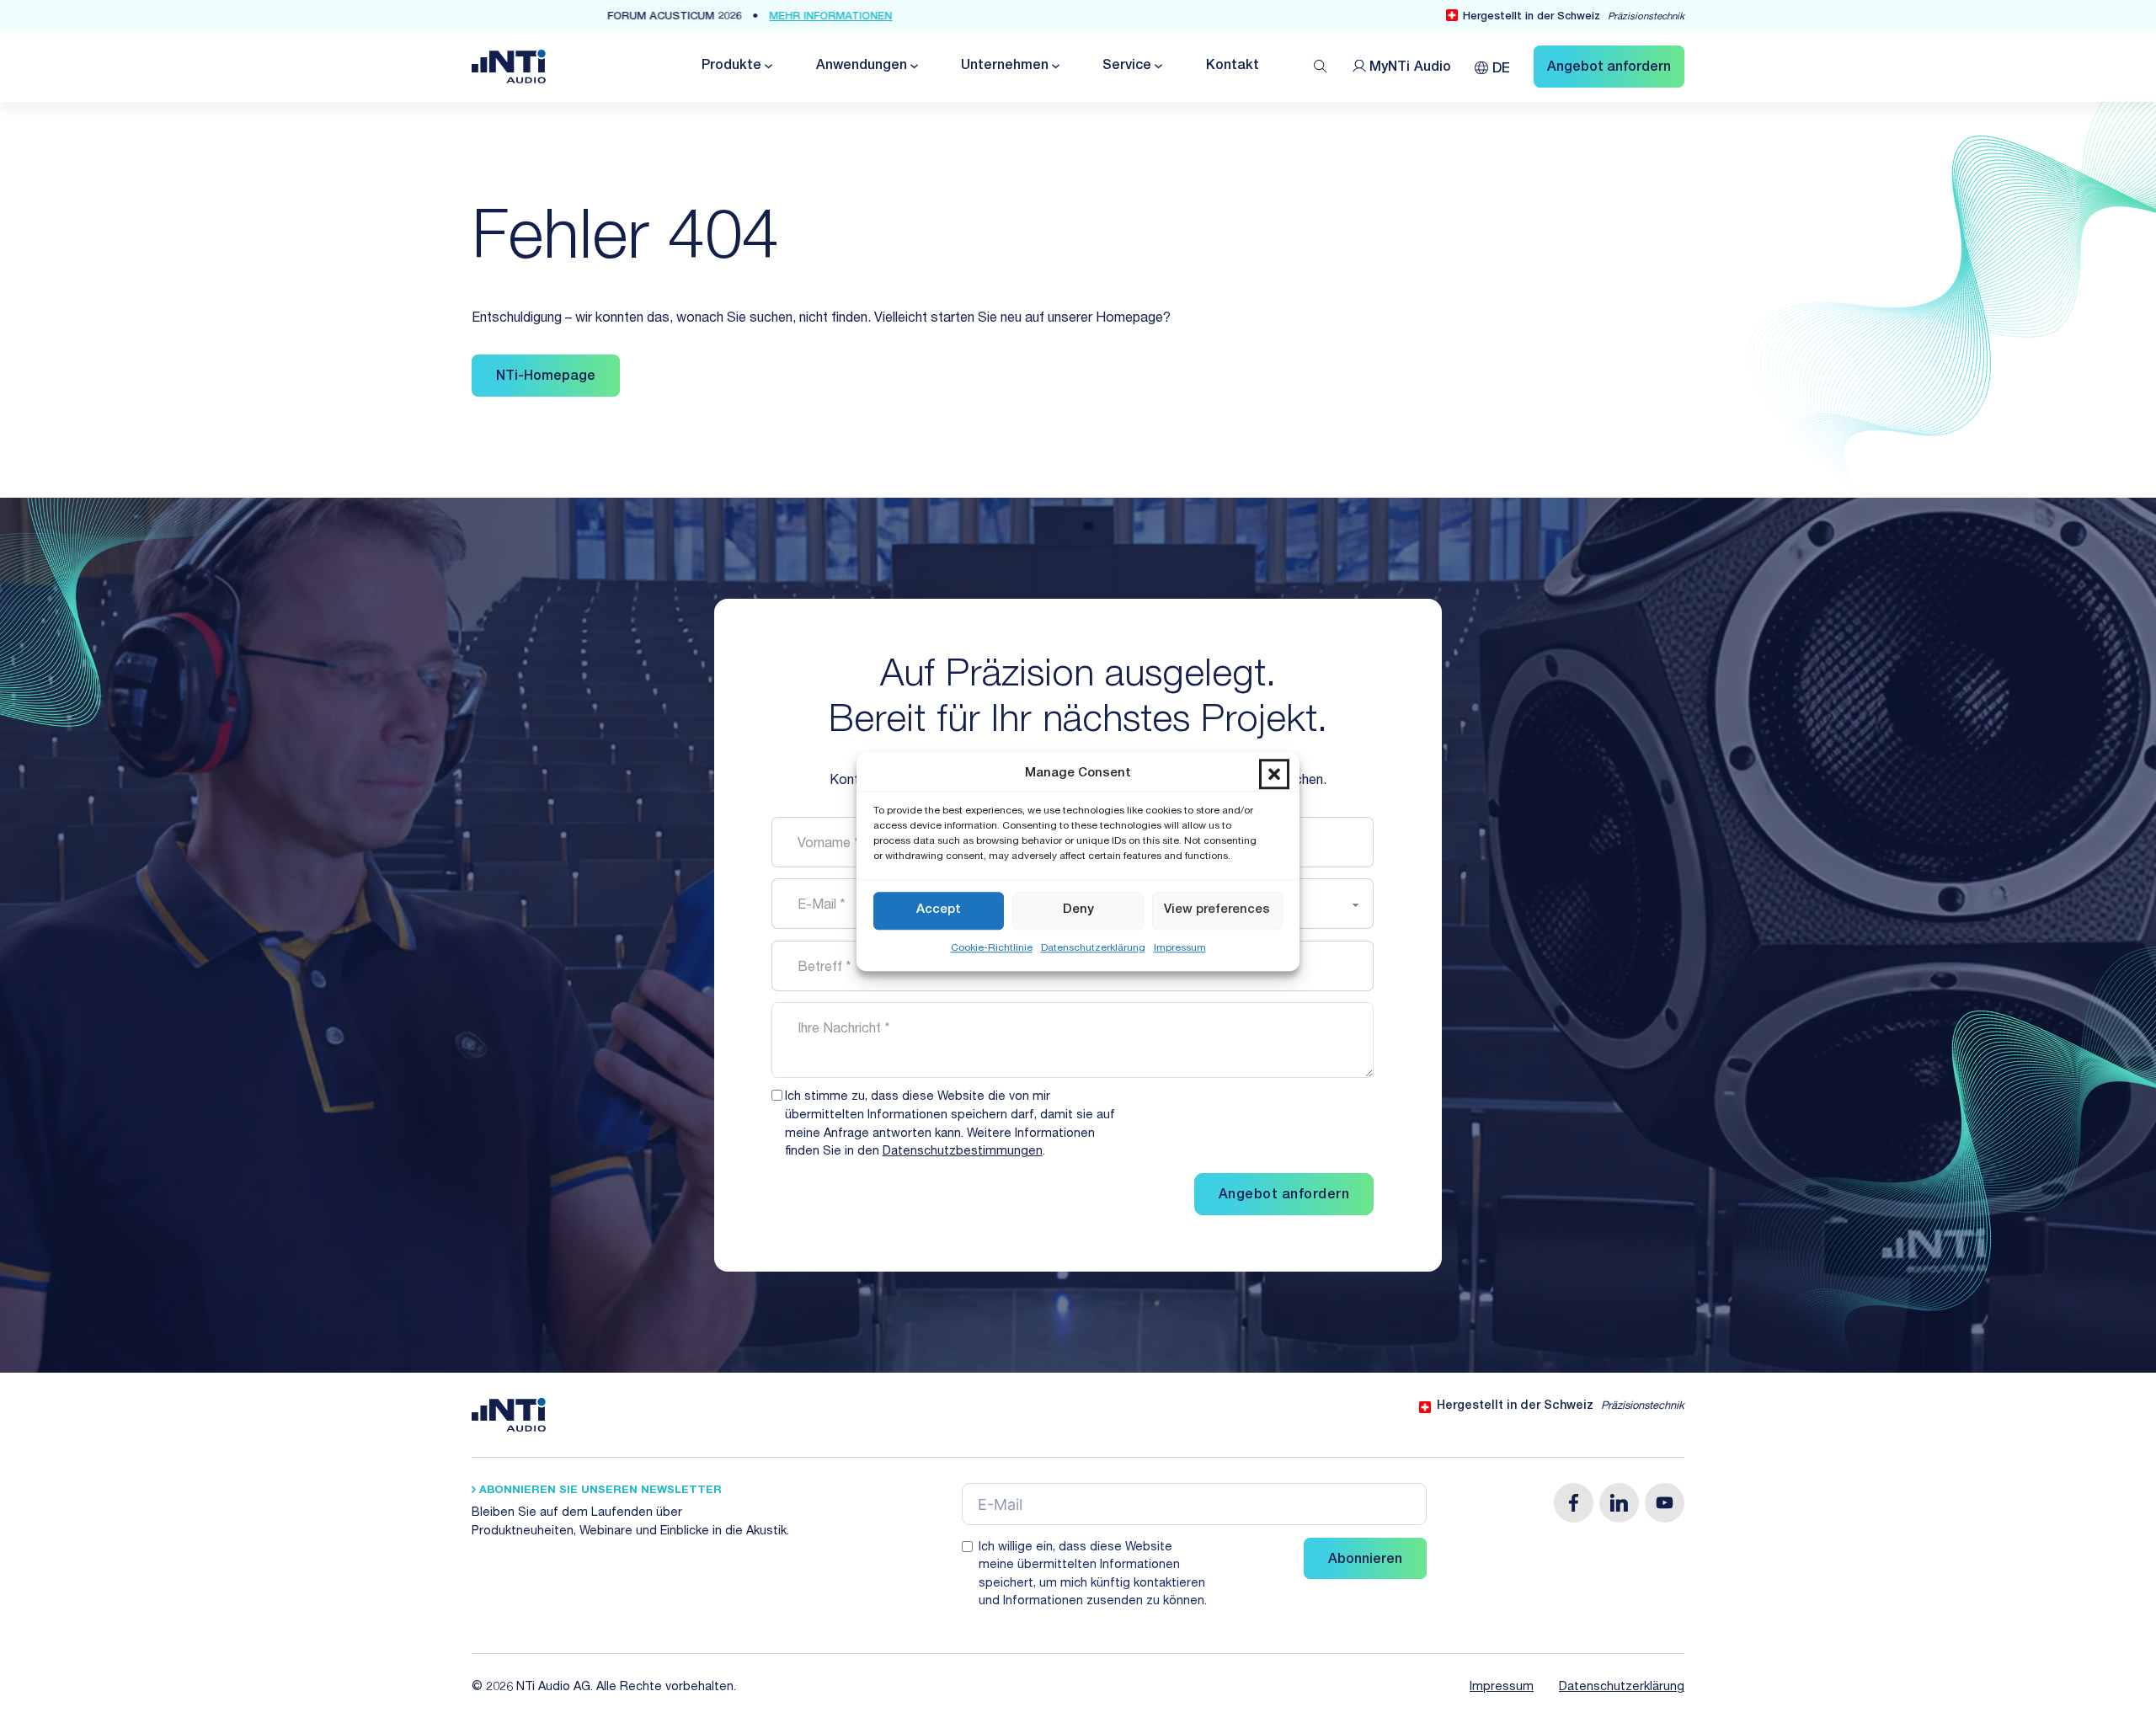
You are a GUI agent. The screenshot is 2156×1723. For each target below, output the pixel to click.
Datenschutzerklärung (1093, 948)
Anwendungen (862, 67)
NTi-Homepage (546, 377)
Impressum (1180, 948)
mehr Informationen (951, 17)
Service (1127, 67)
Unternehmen (1005, 67)
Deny (1078, 910)
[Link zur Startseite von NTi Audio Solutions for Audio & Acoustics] (509, 67)
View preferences (1217, 910)
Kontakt (1233, 67)
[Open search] (1321, 67)
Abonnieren (1365, 1560)
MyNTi (1410, 68)
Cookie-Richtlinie (992, 948)
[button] (1274, 775)
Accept (939, 910)
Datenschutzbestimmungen (963, 1152)
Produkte (731, 67)
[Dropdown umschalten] (767, 66)
